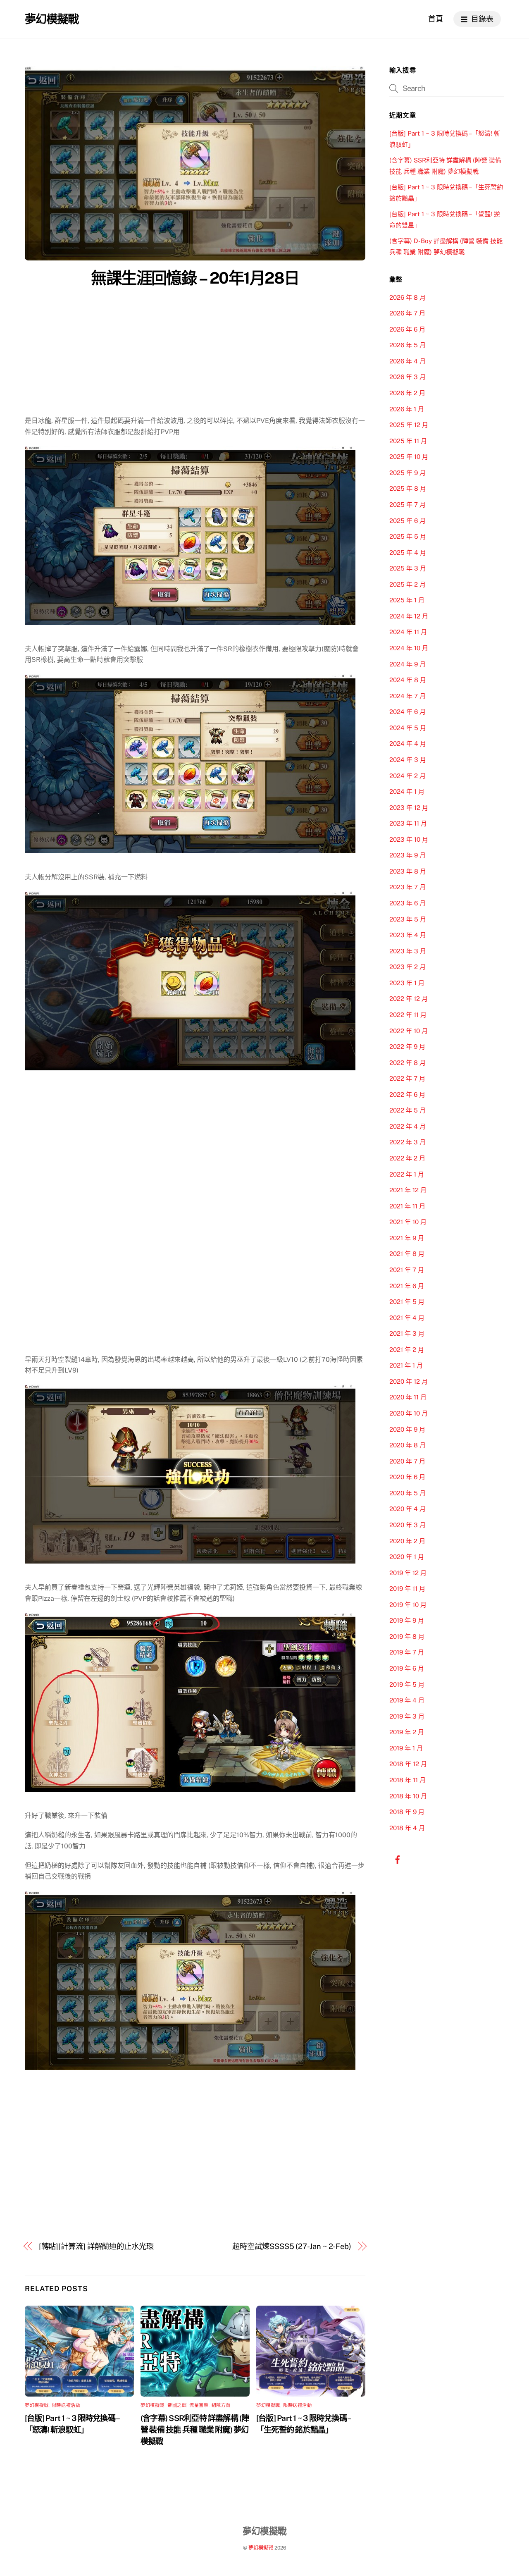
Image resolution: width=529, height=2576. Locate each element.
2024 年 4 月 (408, 744)
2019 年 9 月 (407, 1620)
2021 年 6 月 (407, 1286)
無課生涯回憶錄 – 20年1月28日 (195, 278)
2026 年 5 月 (407, 345)
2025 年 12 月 (409, 425)
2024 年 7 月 (407, 696)
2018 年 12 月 (408, 1764)
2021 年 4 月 (407, 1318)
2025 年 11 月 (408, 441)
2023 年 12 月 (409, 808)
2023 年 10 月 (409, 839)
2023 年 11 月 (408, 823)
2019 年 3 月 (407, 1716)
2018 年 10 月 (408, 1796)
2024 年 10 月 (409, 648)
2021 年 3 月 (407, 1333)
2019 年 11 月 (407, 1589)
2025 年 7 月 (407, 505)
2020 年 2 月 (407, 1541)
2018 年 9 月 (407, 1812)
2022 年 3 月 (407, 1142)
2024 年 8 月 (408, 680)
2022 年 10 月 (409, 1031)
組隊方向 (221, 2405)
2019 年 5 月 (407, 1684)
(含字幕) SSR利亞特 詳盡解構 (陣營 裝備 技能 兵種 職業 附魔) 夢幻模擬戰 (195, 2430)
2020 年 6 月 (407, 1477)
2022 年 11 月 (408, 1015)
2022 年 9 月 (407, 1047)
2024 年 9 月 (407, 664)
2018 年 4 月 (407, 1828)
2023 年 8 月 (408, 871)
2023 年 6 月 (407, 903)
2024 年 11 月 (408, 632)
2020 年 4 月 (407, 1509)
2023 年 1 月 (407, 983)
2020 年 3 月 (407, 1525)
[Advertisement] (195, 353)
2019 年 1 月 (406, 1748)
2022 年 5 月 (407, 1110)
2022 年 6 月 (407, 1095)
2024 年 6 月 (407, 712)
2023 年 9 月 (407, 855)
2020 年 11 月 (408, 1397)
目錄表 (481, 19)
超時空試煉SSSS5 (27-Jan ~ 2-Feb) (292, 2246)
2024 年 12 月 (409, 616)
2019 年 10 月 (408, 1605)
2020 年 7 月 (407, 1461)
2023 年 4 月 (408, 935)
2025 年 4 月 (408, 553)
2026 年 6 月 (407, 329)
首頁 (436, 19)
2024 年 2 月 (407, 776)
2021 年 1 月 (406, 1365)
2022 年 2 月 (407, 1158)
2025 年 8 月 (408, 488)
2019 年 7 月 (407, 1652)
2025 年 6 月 (407, 521)
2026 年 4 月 (407, 361)
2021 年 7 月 (407, 1270)
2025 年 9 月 (407, 473)
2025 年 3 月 (408, 568)
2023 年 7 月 (407, 887)
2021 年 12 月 (408, 1190)
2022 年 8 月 (407, 1063)
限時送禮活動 (66, 2405)
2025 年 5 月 (408, 536)
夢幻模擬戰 (37, 2405)
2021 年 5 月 (407, 1302)
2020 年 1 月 (407, 1557)
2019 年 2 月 (407, 1732)
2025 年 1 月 (407, 600)
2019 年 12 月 (408, 1573)
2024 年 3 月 (408, 760)
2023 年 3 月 (408, 951)
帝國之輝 (177, 2405)
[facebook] (398, 1859)
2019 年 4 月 (407, 1700)
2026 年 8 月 (407, 297)
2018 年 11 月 (407, 1780)
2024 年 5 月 (408, 728)
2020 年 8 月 (407, 1445)
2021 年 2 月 (407, 1350)
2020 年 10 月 (409, 1413)
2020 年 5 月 (407, 1493)
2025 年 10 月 (409, 457)
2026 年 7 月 (407, 313)
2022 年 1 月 (407, 1174)
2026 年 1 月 (407, 409)
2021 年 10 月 (408, 1222)
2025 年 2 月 (407, 584)
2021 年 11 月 (407, 1206)
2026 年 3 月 (407, 377)
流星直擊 (199, 2405)
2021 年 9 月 (407, 1238)
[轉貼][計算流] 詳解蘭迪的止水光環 (96, 2246)
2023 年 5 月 (408, 919)
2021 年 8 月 (407, 1254)
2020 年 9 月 (407, 1429)
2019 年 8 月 (407, 1637)
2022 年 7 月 (407, 1078)
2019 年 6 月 (407, 1668)
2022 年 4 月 (407, 1126)
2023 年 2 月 (407, 967)
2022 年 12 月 (409, 999)
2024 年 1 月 (407, 791)
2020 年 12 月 (409, 1381)
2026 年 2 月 (407, 393)
